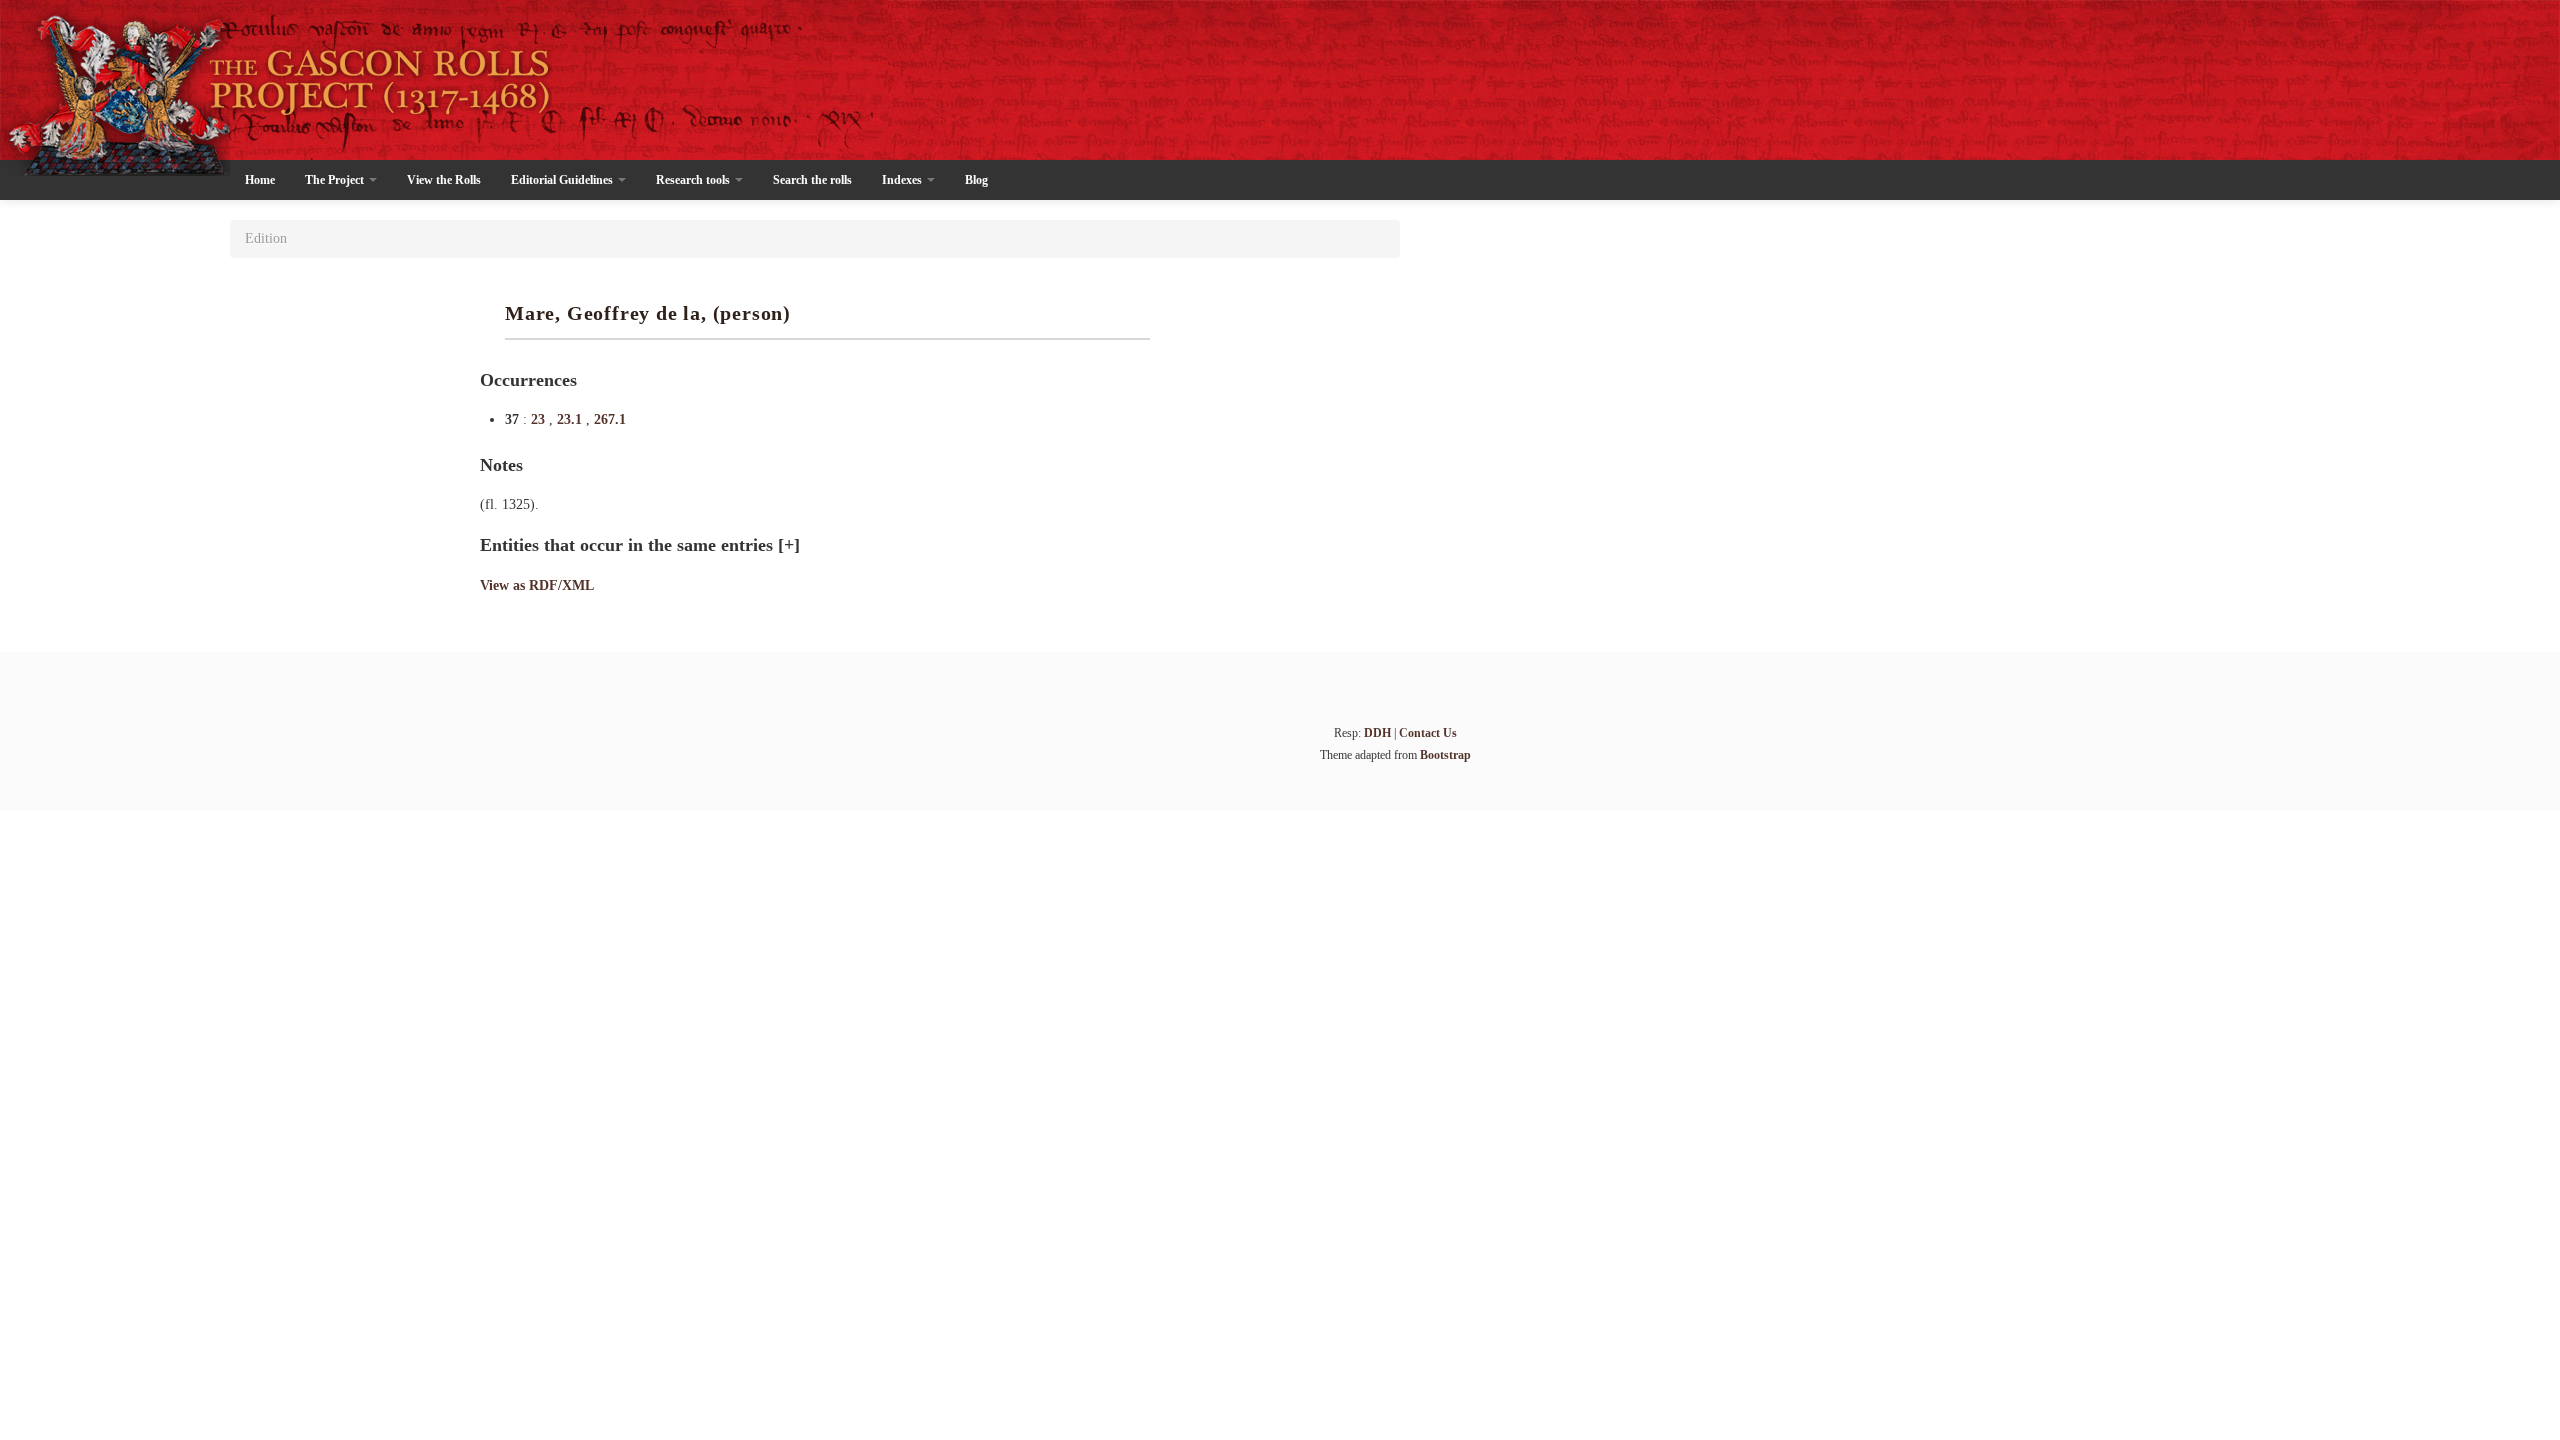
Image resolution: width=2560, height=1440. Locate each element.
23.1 (571, 419)
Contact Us (1428, 733)
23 (540, 419)
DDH (1377, 733)
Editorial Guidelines (563, 180)
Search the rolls (812, 180)
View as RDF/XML (537, 585)
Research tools (694, 180)
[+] (789, 545)
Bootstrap (1445, 755)
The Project (336, 180)
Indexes (903, 180)
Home (260, 180)
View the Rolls (444, 180)
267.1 (610, 419)
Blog (976, 180)
